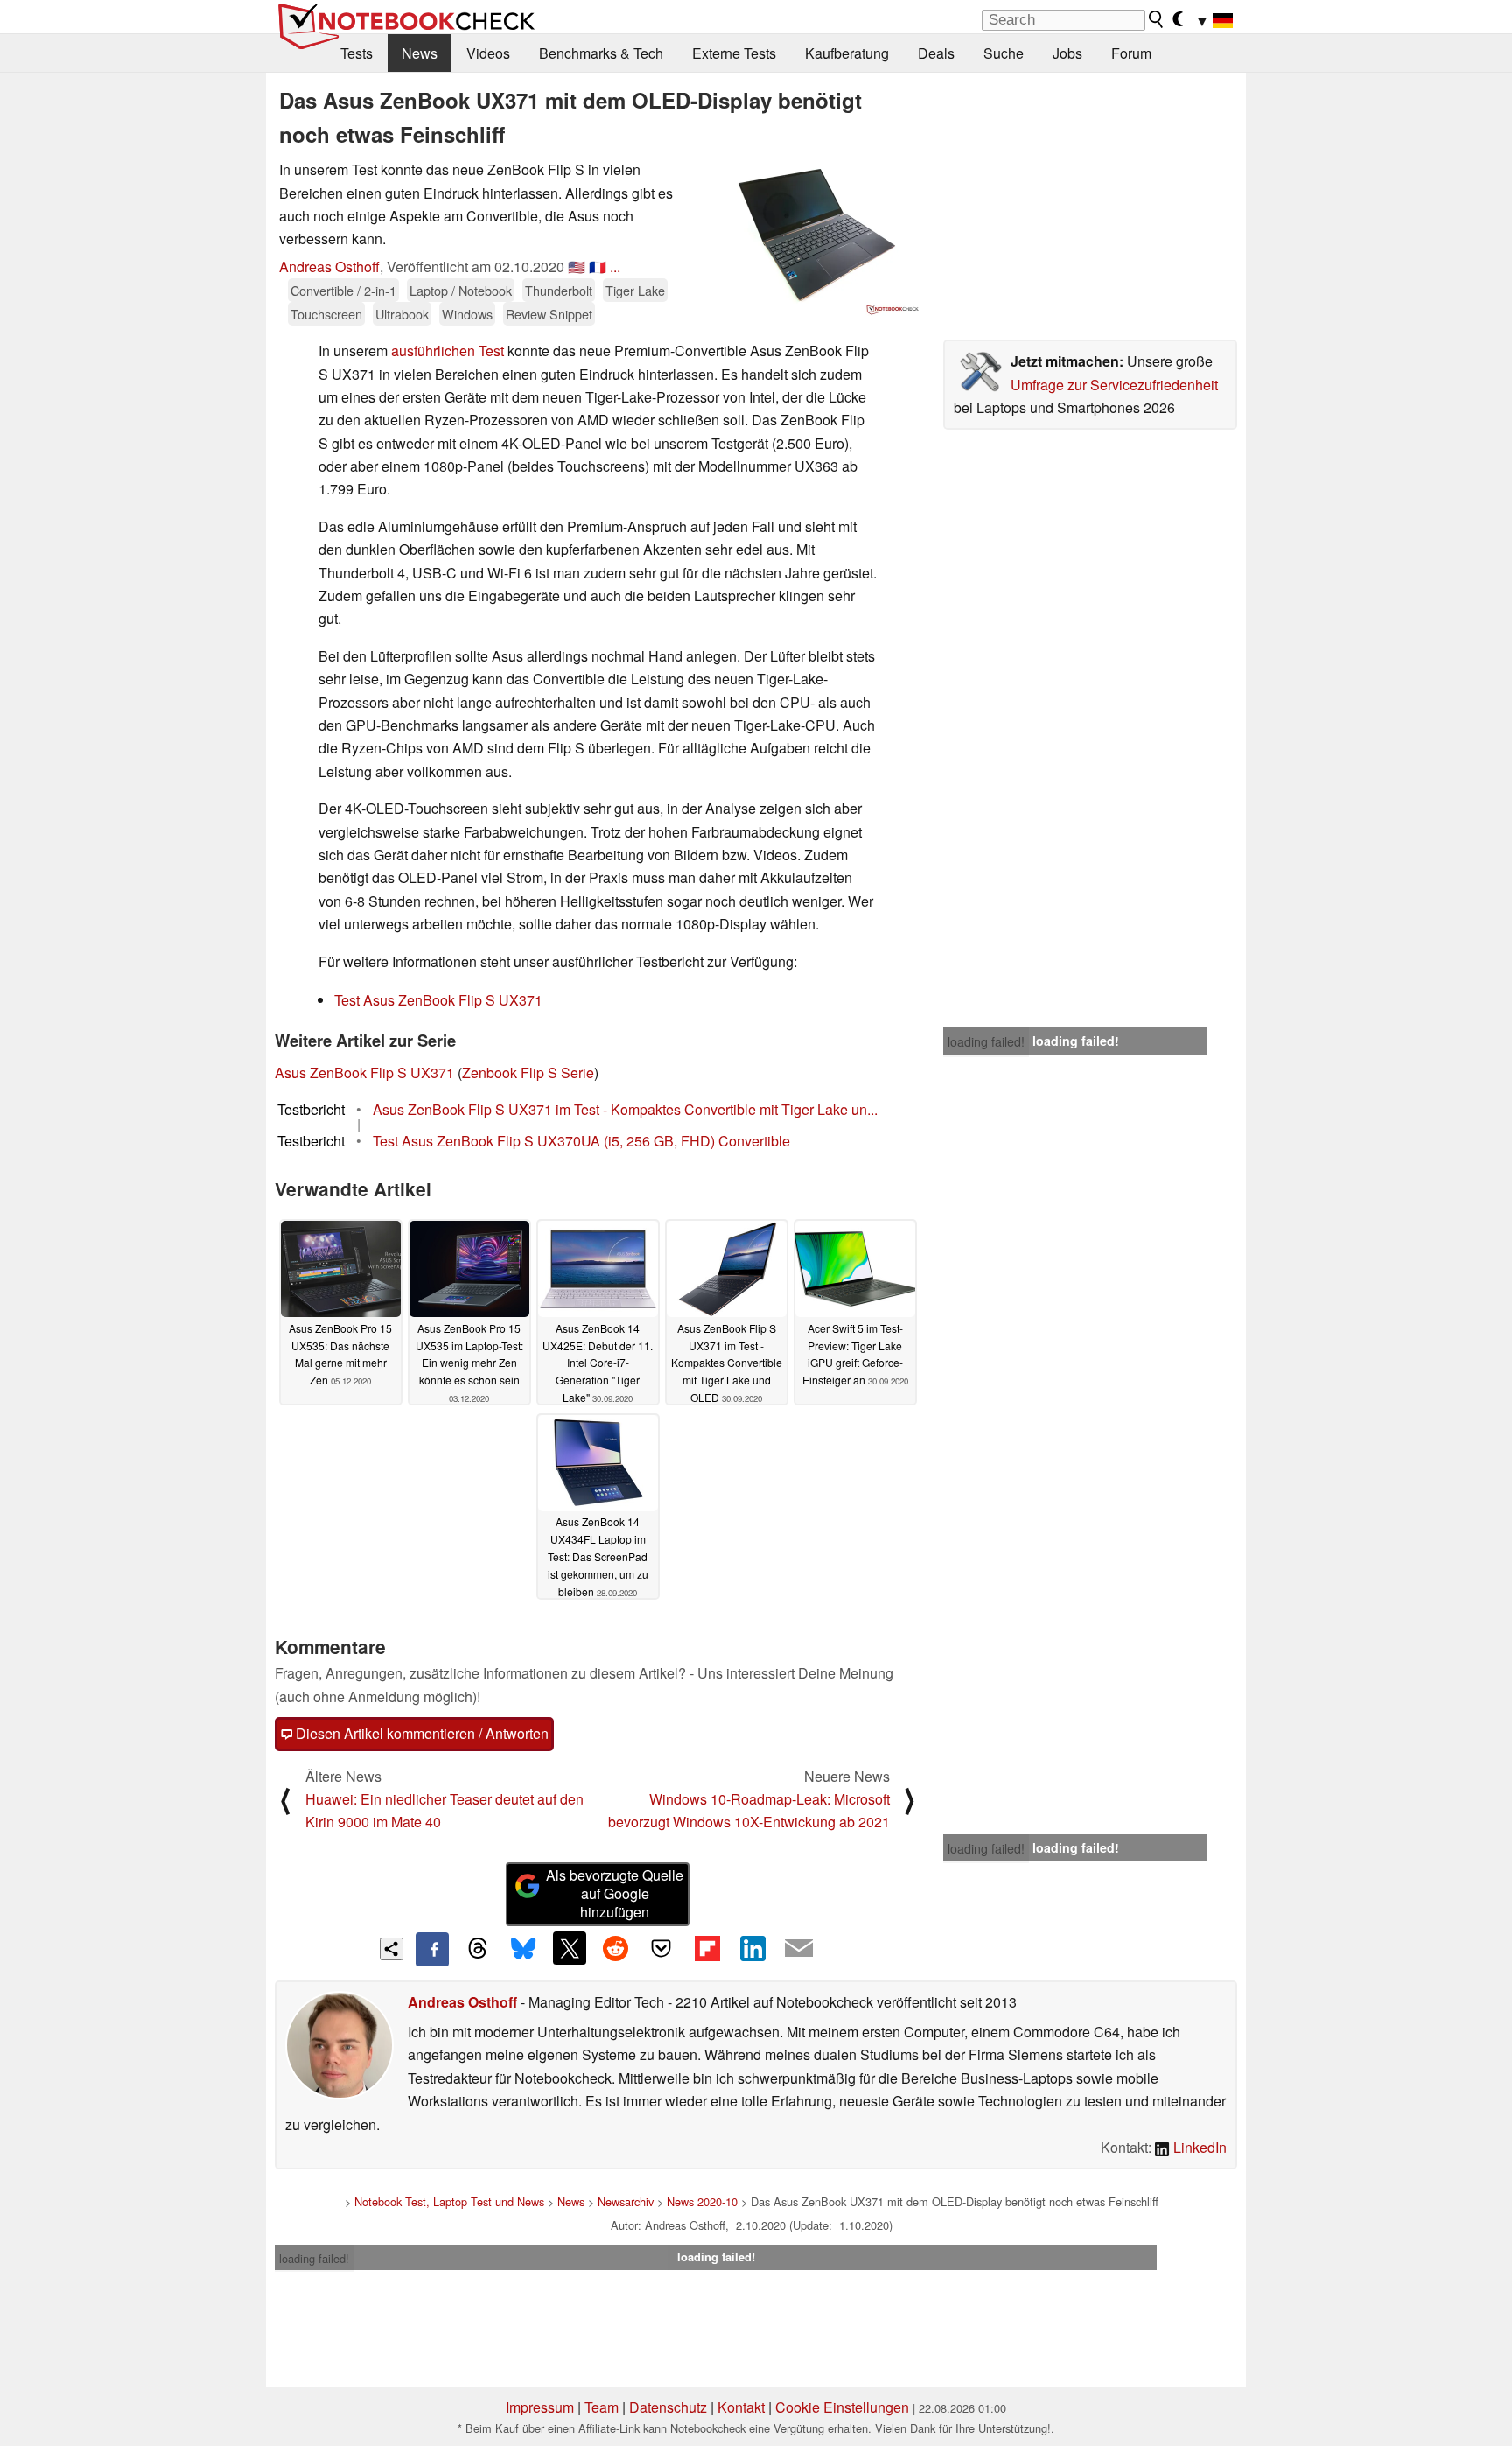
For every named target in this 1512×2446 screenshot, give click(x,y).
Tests (357, 53)
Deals (936, 53)
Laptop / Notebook (461, 290)
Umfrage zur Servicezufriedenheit (1114, 385)
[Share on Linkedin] (752, 1948)
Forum (1131, 53)
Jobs (1067, 53)
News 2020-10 (702, 2201)
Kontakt (741, 2407)
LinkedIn (1198, 2147)
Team (602, 2407)
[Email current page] (799, 1949)
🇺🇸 (577, 266)
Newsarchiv (626, 2201)
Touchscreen (326, 314)
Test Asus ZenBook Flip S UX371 (438, 1000)
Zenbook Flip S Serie (528, 1072)
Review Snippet (549, 314)
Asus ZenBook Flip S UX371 (364, 1072)
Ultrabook (402, 314)
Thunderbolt (559, 290)
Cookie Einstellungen (842, 2407)
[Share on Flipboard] (707, 1948)
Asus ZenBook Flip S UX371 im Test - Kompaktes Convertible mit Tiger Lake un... (625, 1109)
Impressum (540, 2407)
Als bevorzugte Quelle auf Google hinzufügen (615, 1893)
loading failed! (986, 1041)
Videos (488, 53)
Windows (467, 314)
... (615, 266)
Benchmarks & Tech (601, 53)
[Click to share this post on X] (570, 1948)
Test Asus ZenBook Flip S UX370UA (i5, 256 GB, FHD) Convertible (581, 1141)
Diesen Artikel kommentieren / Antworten (420, 1733)
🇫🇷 (598, 266)
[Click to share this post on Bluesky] (523, 1949)
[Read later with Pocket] (661, 1948)
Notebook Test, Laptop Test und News (449, 2201)
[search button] (1157, 19)
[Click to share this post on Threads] (478, 1949)
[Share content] (392, 1949)
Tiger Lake (635, 290)
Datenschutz (668, 2407)
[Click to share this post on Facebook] (432, 1949)
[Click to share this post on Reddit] (615, 1948)
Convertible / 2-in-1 (343, 290)
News (420, 53)
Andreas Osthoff (329, 266)
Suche (1004, 53)
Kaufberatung (847, 53)
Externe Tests (734, 53)
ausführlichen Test (448, 350)
